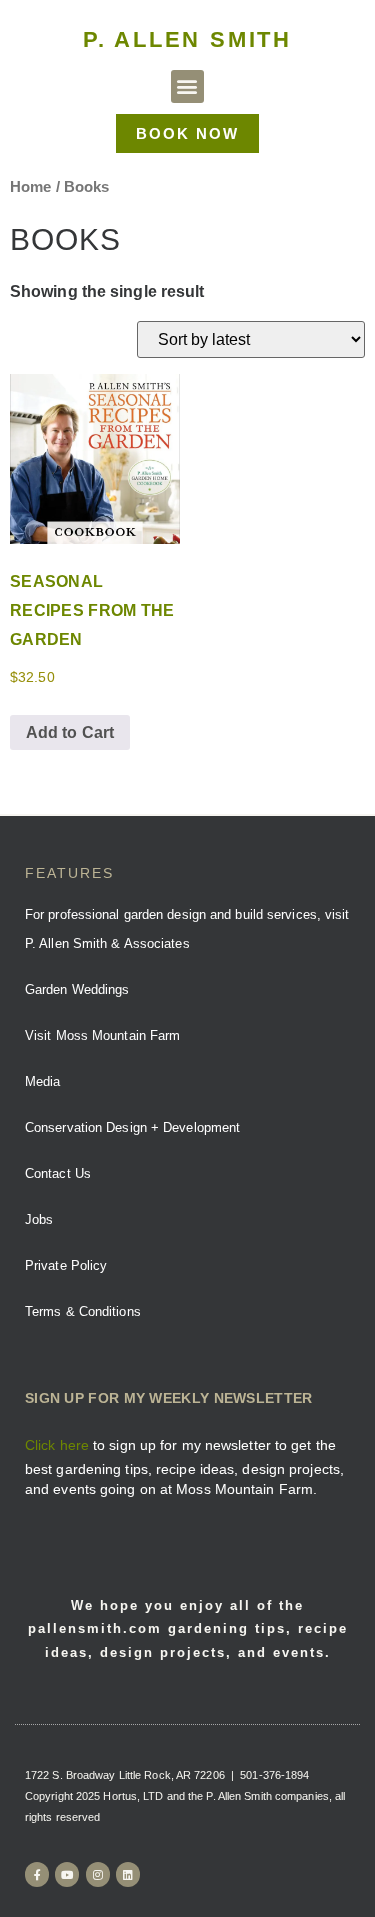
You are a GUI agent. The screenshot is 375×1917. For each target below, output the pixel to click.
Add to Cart (70, 732)
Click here (57, 1445)
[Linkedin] (128, 1874)
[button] (187, 86)
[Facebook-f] (37, 1874)
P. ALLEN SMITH (187, 39)
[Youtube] (67, 1874)
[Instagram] (98, 1874)
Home (30, 187)
